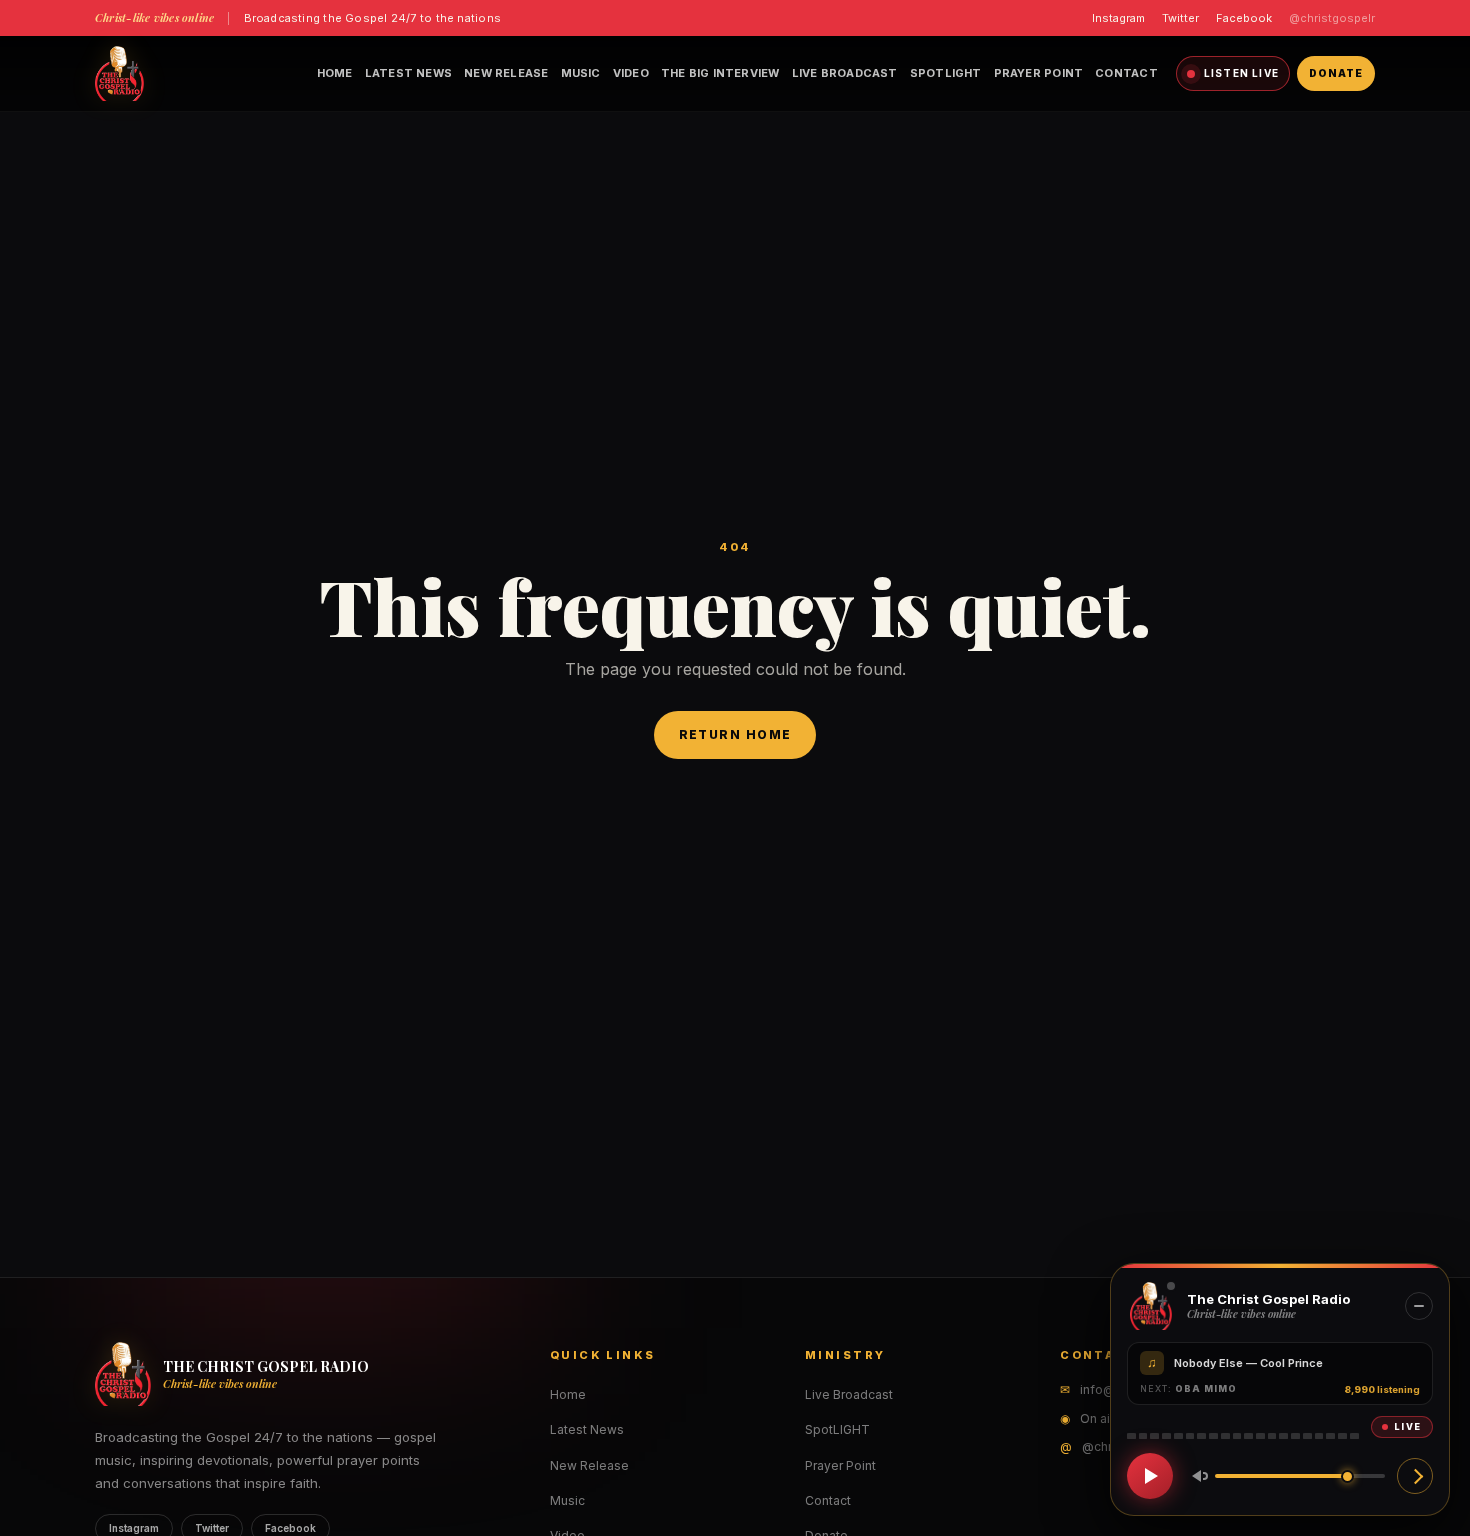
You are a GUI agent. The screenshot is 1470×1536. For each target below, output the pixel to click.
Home (335, 73)
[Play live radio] (1150, 1476)
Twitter (1180, 18)
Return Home (735, 734)
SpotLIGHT (946, 73)
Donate (1336, 73)
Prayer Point (1039, 73)
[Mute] (1196, 1476)
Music (581, 73)
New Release (506, 73)
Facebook (1244, 18)
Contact (1126, 73)
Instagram (1118, 18)
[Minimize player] (1419, 1306)
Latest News (408, 73)
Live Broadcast (845, 73)
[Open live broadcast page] (1415, 1476)
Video (631, 73)
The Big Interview (720, 73)
